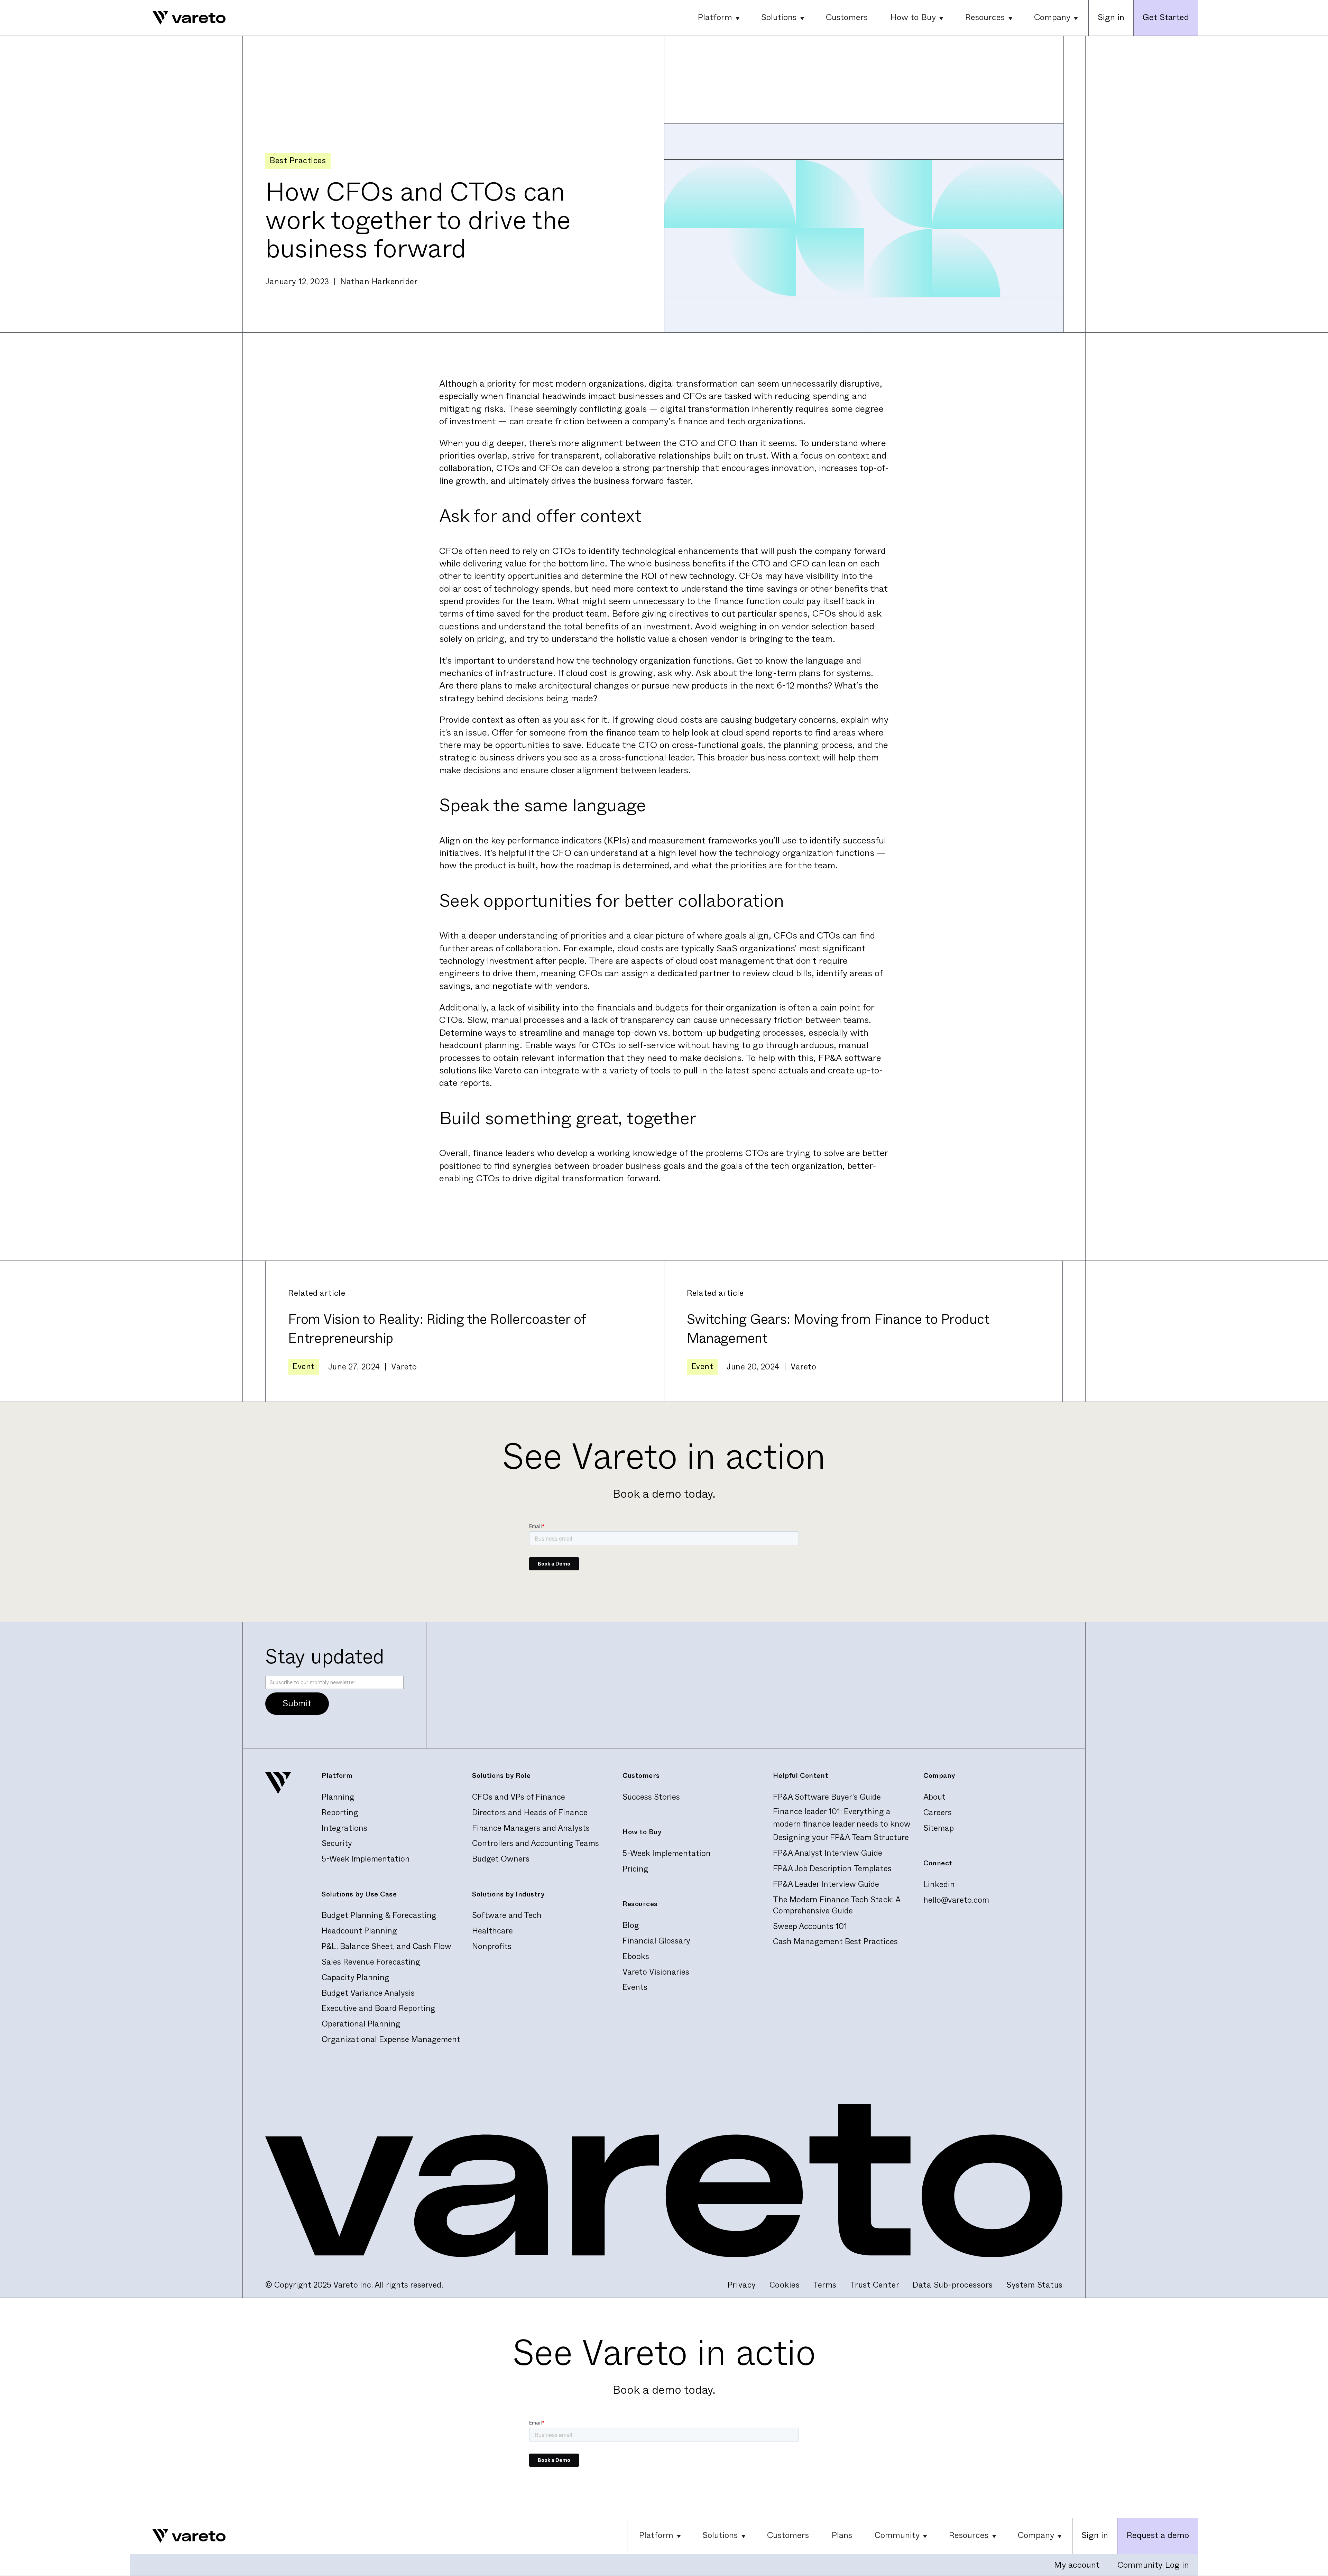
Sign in (1111, 17)
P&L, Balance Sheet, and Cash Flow (386, 1946)
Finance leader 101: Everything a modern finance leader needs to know (842, 1817)
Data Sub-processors (953, 2285)
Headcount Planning (359, 1931)
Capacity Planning (356, 1978)
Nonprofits (492, 1946)
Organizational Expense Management (391, 2039)
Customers (847, 17)
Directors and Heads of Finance (530, 1813)
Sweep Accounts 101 (810, 1926)
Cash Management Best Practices (835, 1942)
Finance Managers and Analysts (531, 1828)
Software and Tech (507, 1915)
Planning (338, 1797)
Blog (631, 1925)
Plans (842, 2535)
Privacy (742, 2285)
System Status (1035, 2285)
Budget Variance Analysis (368, 1993)
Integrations (344, 1828)
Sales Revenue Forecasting (371, 1962)
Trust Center (875, 2285)
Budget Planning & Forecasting (379, 1915)
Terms (825, 2285)
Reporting (340, 1813)
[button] (718, 18)
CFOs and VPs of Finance (519, 1797)
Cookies (785, 2285)
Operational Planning (361, 2024)
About (934, 1797)
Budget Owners (501, 1859)
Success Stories (651, 1797)
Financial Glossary (656, 1941)
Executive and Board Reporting (379, 2008)
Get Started (1166, 17)
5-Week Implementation (366, 1859)
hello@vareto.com (956, 1900)
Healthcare (492, 1931)
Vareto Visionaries (656, 1972)
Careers (938, 1813)
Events (635, 1987)
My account (1077, 2565)
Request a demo (1158, 2535)
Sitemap (939, 1828)
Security (337, 1843)
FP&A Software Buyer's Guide (827, 1797)
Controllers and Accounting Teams (536, 1843)
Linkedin (939, 1885)
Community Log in (1153, 2565)
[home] (178, 18)
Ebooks (636, 1956)
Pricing (635, 1869)
